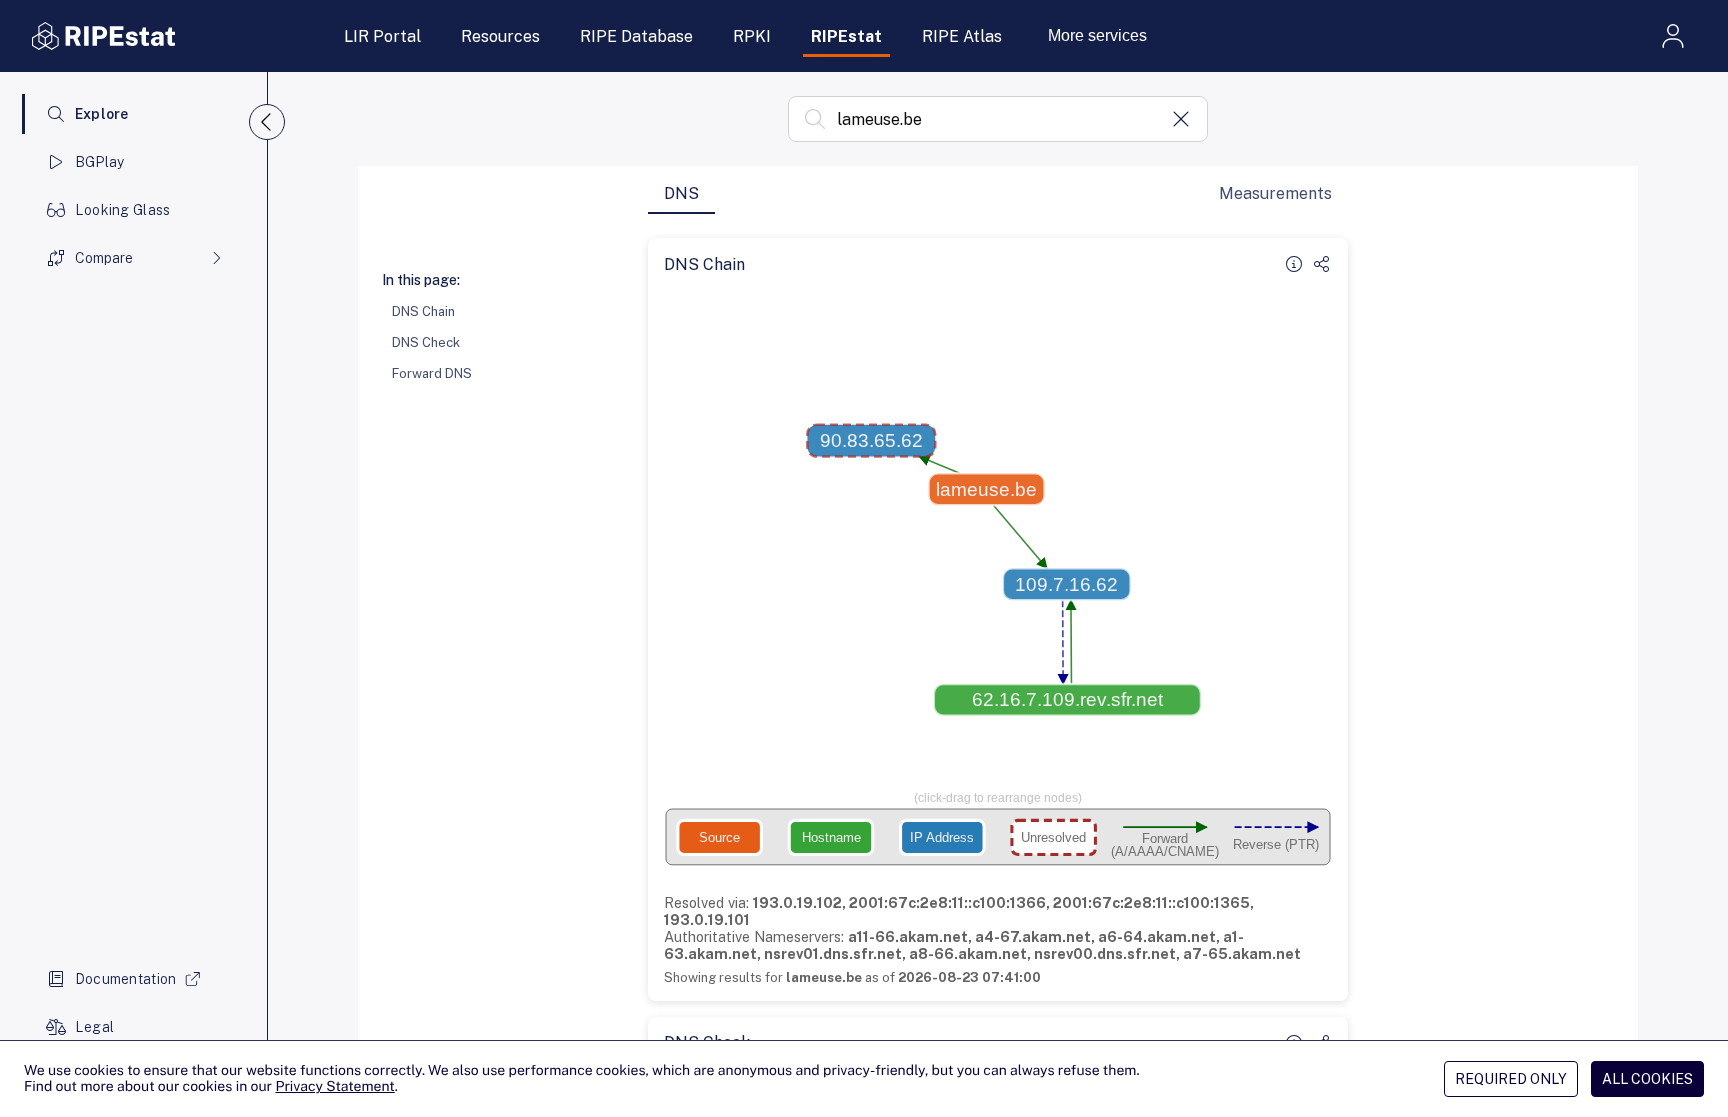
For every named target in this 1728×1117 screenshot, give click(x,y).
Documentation (126, 979)
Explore (102, 114)
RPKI (752, 36)
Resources (500, 36)
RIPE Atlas (962, 36)
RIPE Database (636, 36)
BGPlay (100, 162)
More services (1097, 35)
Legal (94, 1027)
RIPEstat (846, 36)
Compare (104, 258)
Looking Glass (123, 210)
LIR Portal (382, 36)
